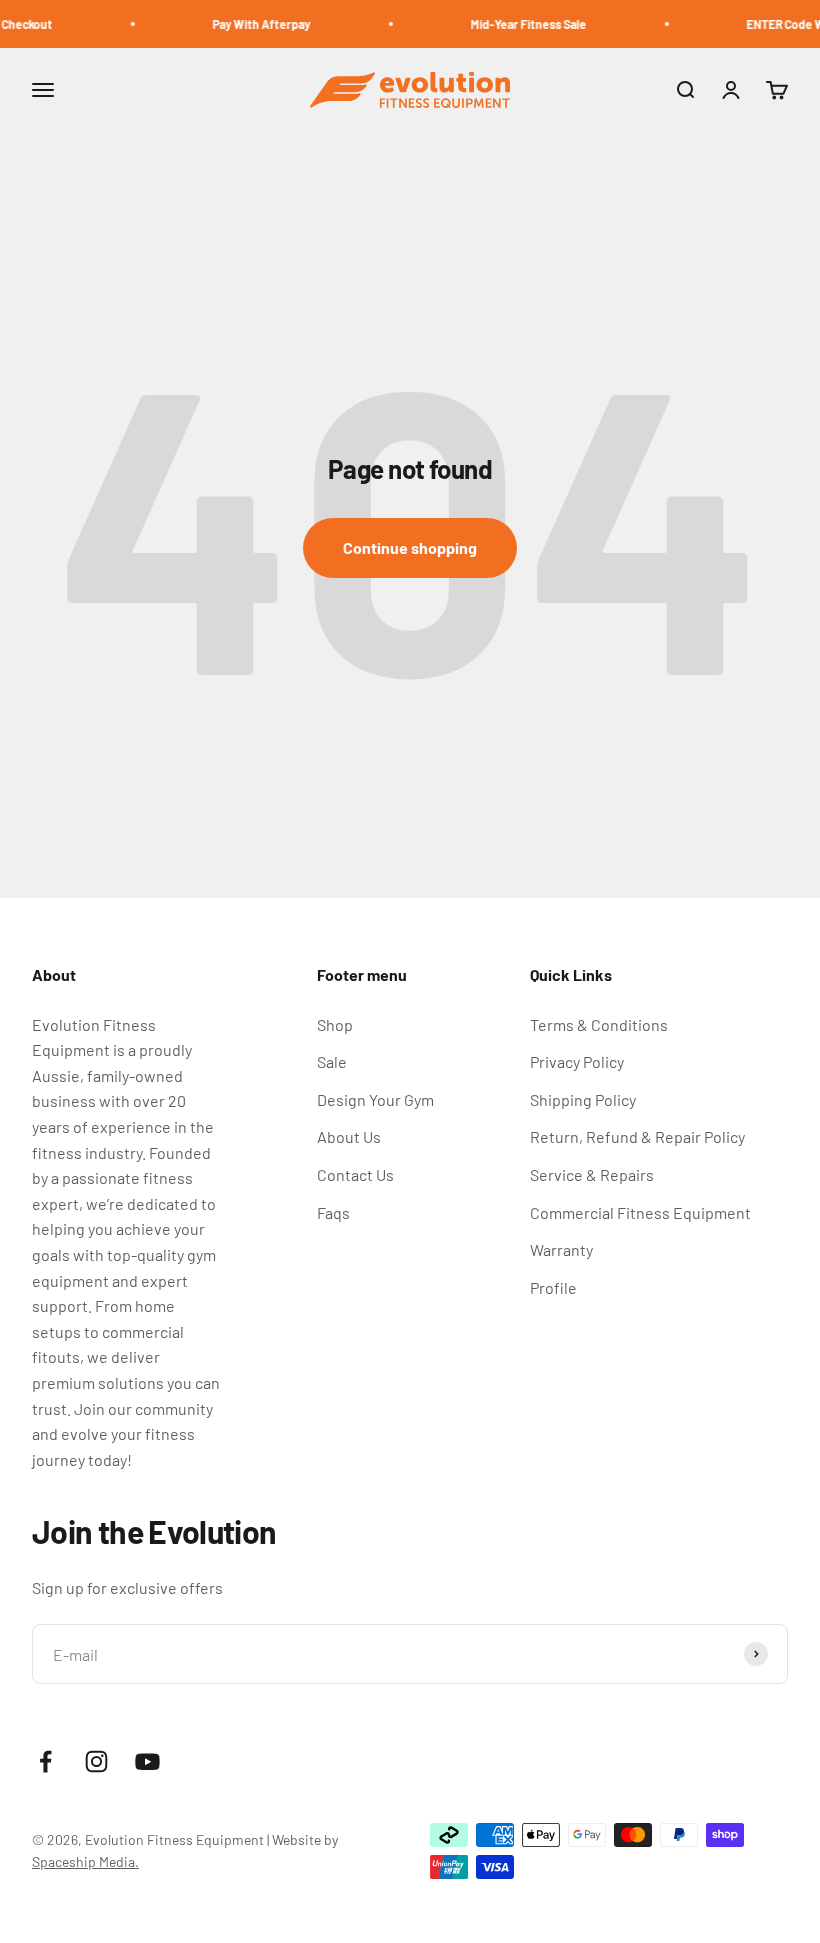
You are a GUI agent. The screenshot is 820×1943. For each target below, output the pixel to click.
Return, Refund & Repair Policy (637, 1136)
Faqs (333, 1212)
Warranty (561, 1249)
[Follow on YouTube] (147, 1761)
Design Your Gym (375, 1099)
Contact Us (355, 1174)
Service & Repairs (592, 1174)
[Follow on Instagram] (96, 1761)
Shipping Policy (583, 1099)
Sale (332, 1061)
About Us (349, 1136)
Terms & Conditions (599, 1024)
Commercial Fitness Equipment (640, 1212)
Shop (335, 1024)
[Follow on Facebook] (45, 1761)
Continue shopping (410, 547)
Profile (553, 1287)
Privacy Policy (577, 1061)
